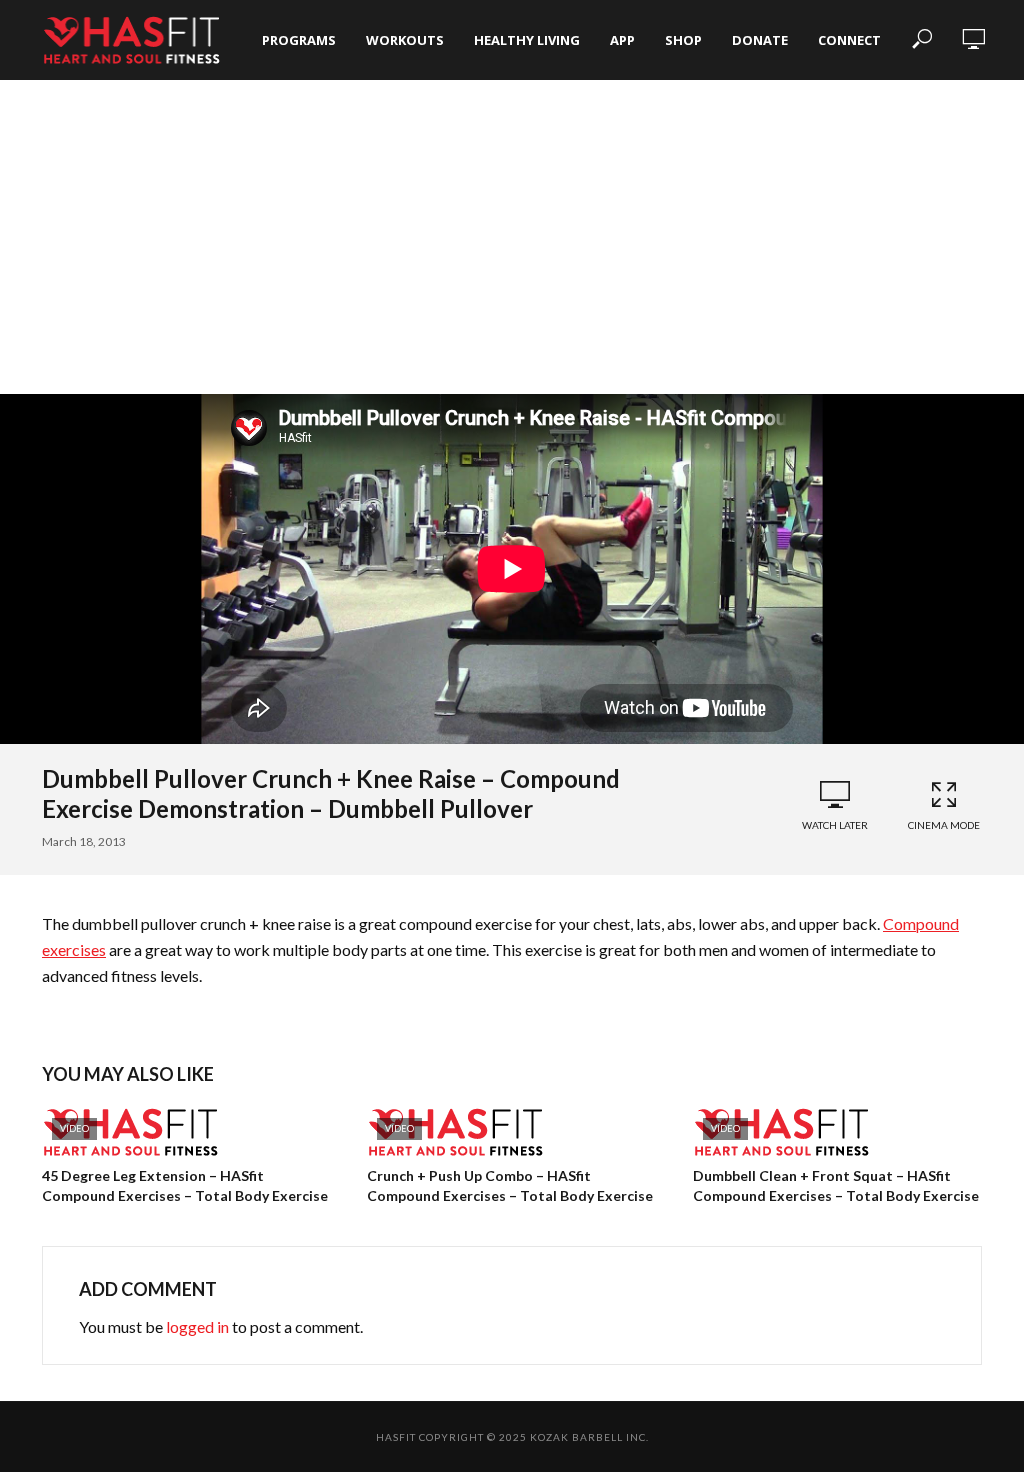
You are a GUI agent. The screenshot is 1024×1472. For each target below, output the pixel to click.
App (622, 40)
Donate (760, 40)
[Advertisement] (512, 244)
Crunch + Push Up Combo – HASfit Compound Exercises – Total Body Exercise (510, 1185)
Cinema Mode (944, 825)
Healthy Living (527, 40)
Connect (849, 40)
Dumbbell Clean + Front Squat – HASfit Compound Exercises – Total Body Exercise (836, 1185)
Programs (299, 40)
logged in (197, 1326)
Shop (683, 40)
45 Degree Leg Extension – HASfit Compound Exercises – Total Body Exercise (185, 1185)
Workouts (405, 40)
